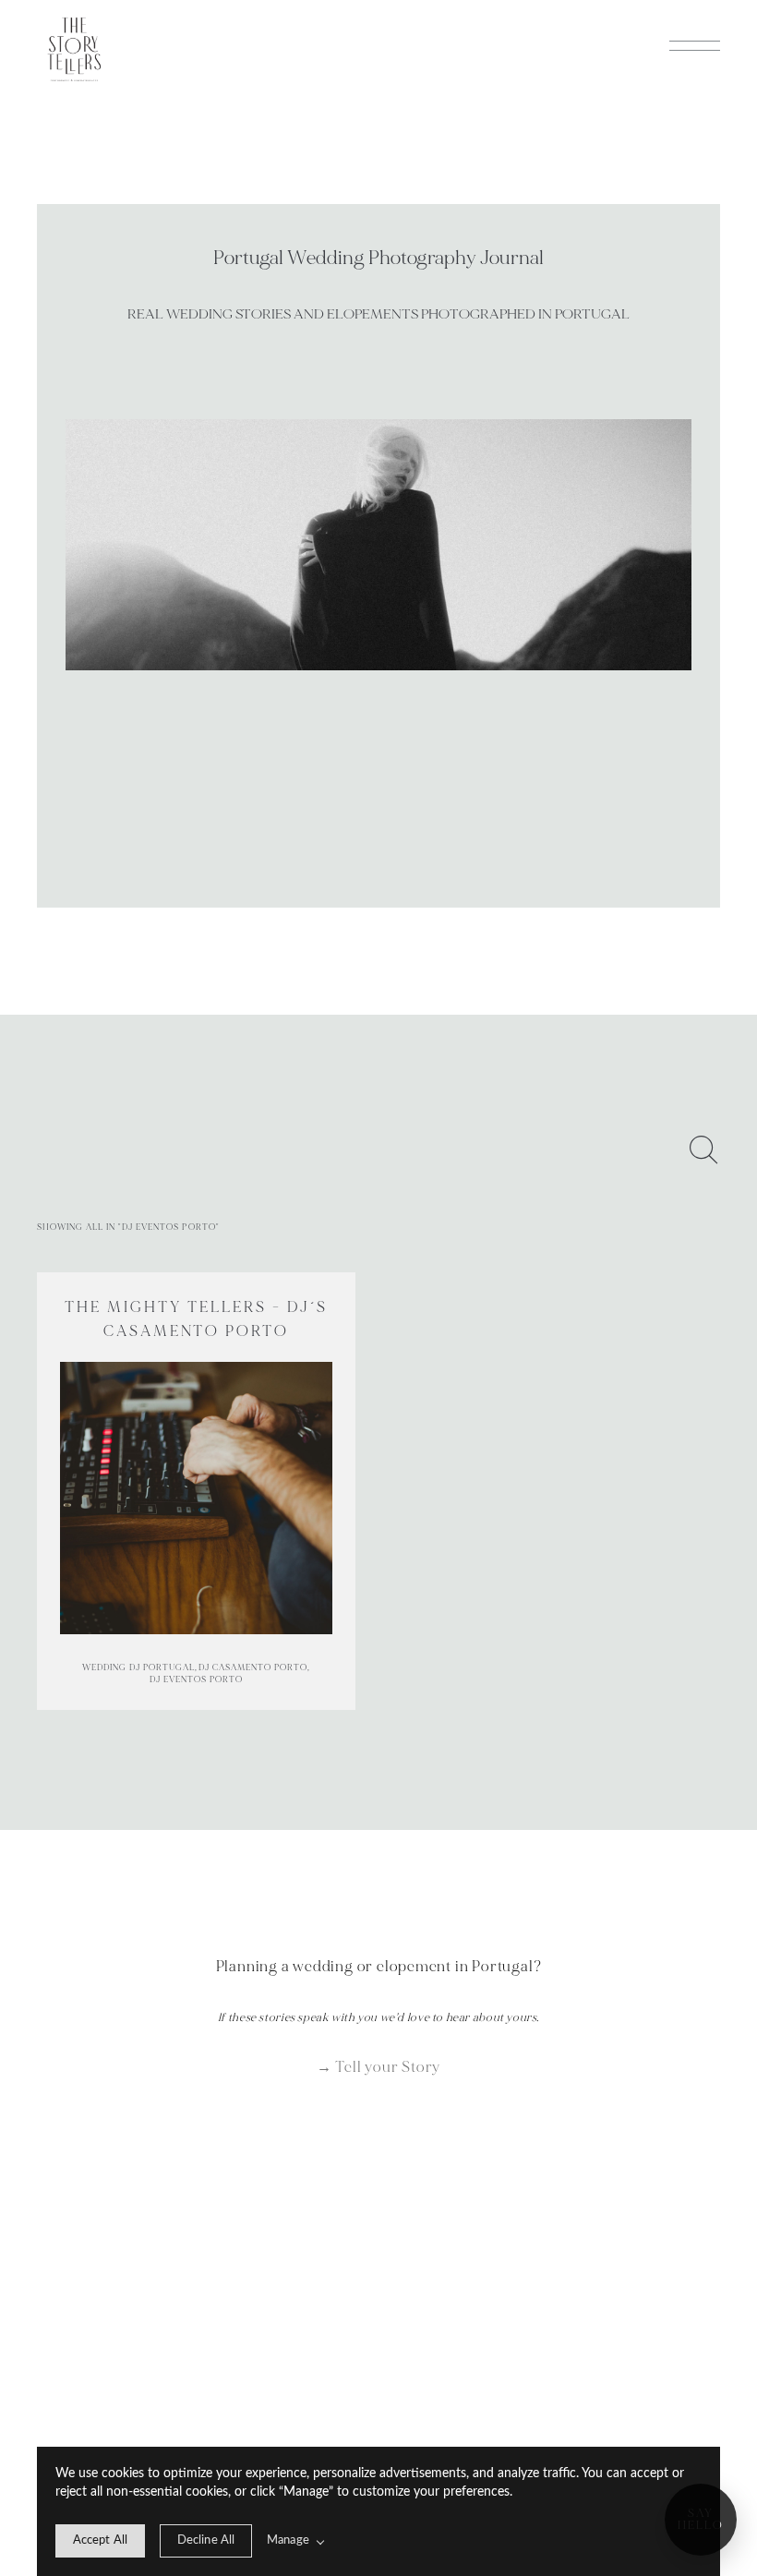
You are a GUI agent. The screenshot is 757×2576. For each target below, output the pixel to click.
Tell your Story (388, 2067)
